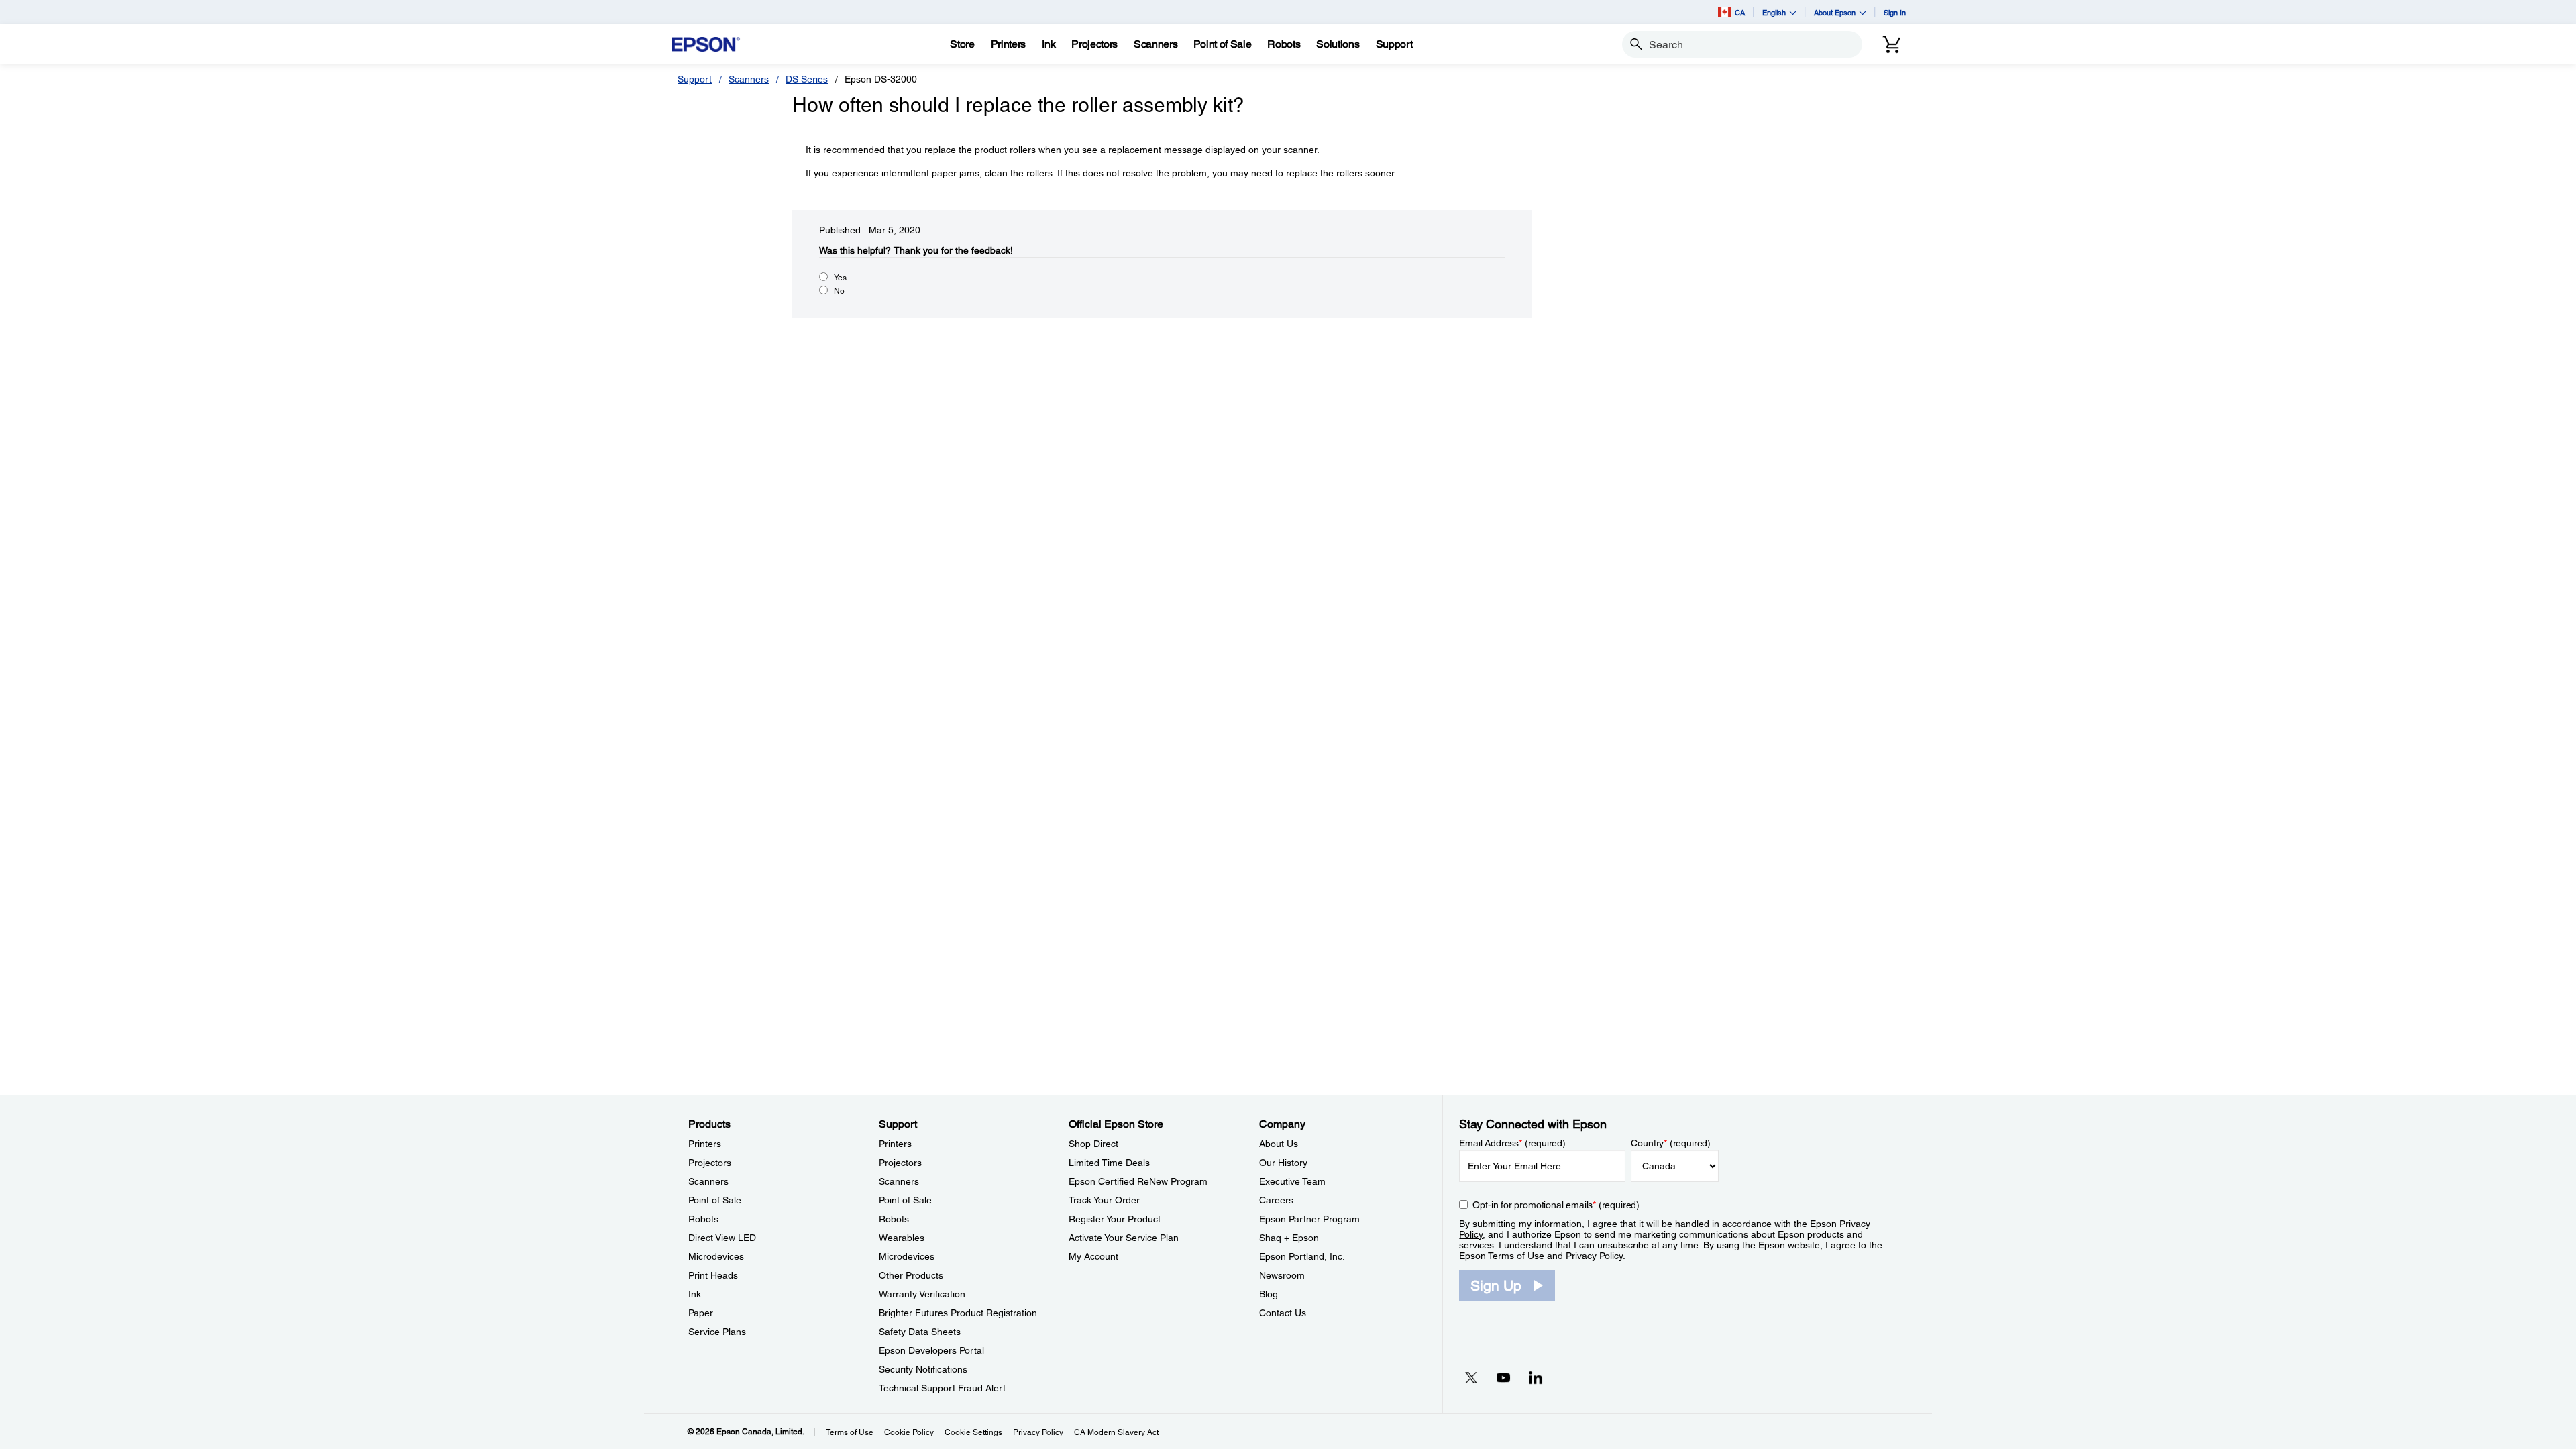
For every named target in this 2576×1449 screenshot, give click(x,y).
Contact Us (1283, 1313)
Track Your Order (1104, 1200)
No (839, 291)
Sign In (1895, 12)
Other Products (911, 1275)
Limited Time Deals (1109, 1163)
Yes (840, 278)
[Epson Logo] (706, 45)
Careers (1276, 1200)
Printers (705, 1144)
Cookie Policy (909, 1432)
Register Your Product (1115, 1219)
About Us (1279, 1144)
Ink (695, 1294)
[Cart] (1892, 44)
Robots (703, 1219)
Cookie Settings (973, 1432)
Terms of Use (1516, 1256)
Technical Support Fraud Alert (942, 1388)
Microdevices (716, 1256)
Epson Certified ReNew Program (1138, 1181)
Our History (1283, 1163)
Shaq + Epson (1289, 1238)
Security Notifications (923, 1369)
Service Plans (717, 1332)
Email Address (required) (1512, 1143)
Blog (1269, 1294)
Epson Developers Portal (931, 1350)
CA (1740, 12)
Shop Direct (1093, 1144)
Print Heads (713, 1275)
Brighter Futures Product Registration (958, 1313)
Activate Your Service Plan (1124, 1238)
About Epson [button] (1835, 12)
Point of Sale (715, 1200)
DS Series (807, 79)
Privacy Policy (1594, 1256)
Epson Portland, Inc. (1302, 1256)
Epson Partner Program (1309, 1219)
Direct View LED (722, 1238)
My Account (1093, 1256)
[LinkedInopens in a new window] (1536, 1377)
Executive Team (1292, 1181)
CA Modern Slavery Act (1116, 1432)
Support (695, 79)
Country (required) (1671, 1143)
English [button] (1774, 12)
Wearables (902, 1238)
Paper (701, 1313)
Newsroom (1282, 1275)
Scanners (749, 79)
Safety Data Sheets (920, 1332)
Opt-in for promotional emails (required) (1556, 1205)
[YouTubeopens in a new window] (1503, 1377)
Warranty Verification (922, 1294)
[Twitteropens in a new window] (1471, 1377)
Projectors (710, 1163)
